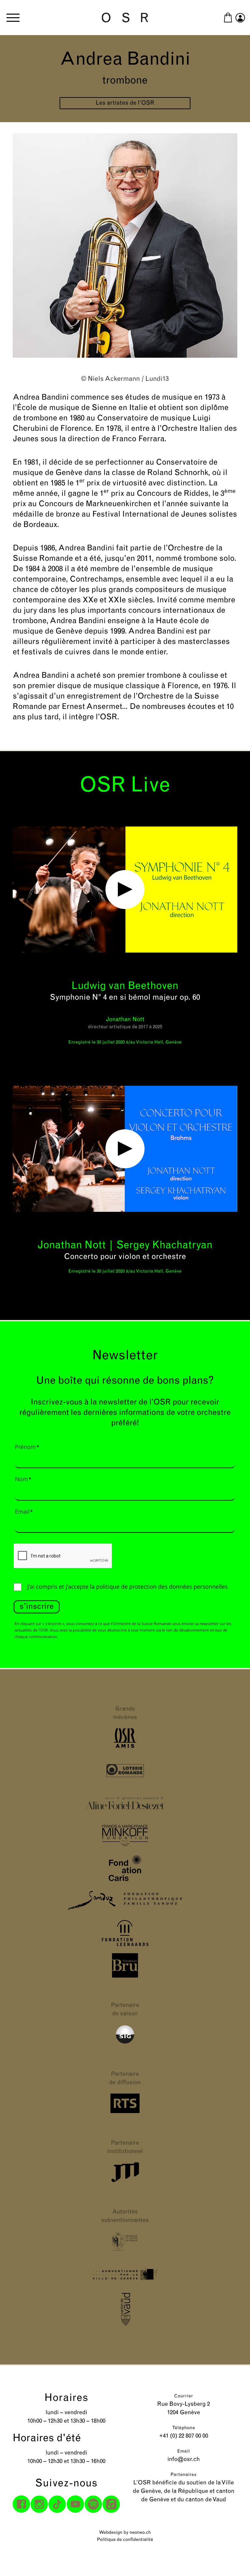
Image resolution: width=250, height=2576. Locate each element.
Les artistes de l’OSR (125, 103)
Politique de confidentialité (125, 2540)
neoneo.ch (140, 2533)
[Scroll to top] (233, 2559)
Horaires (67, 2398)
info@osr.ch (184, 2460)
